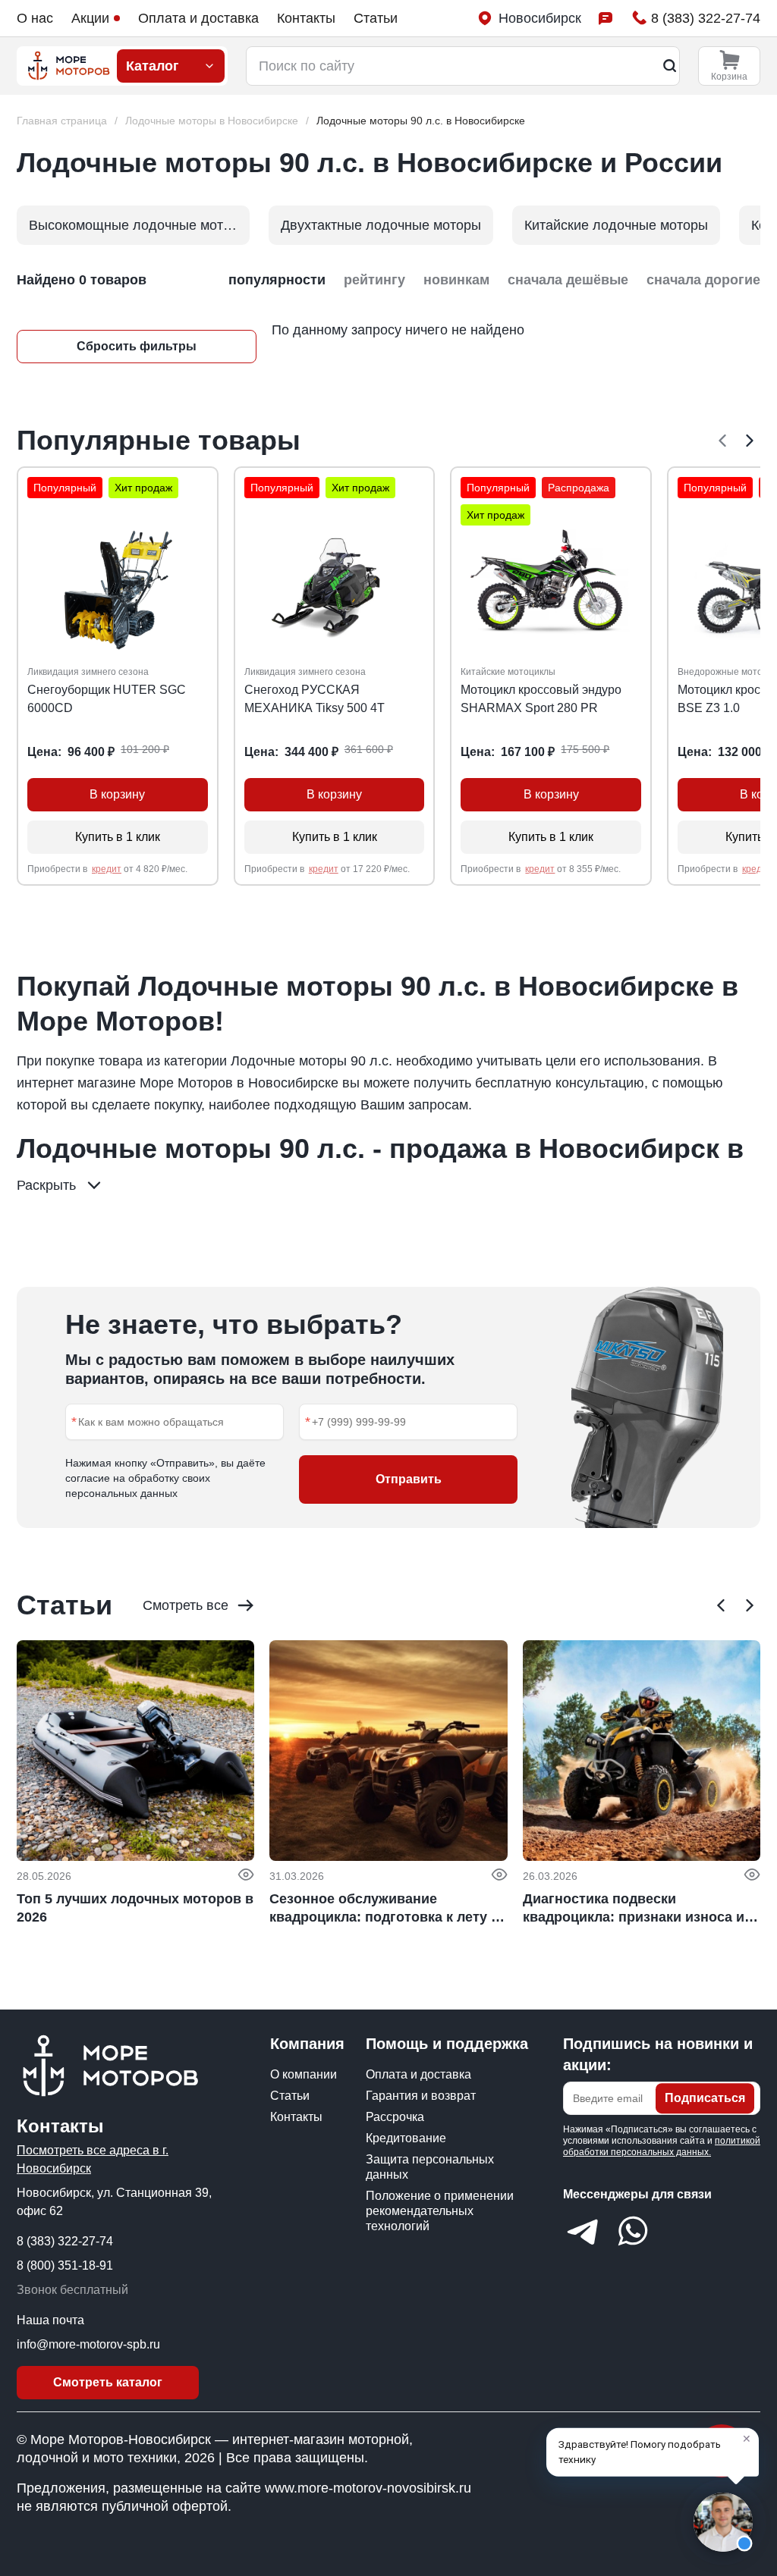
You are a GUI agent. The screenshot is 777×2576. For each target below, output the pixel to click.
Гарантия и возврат (421, 2096)
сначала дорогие (703, 280)
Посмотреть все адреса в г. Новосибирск (93, 2159)
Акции (90, 18)
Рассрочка (395, 2117)
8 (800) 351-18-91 (65, 2265)
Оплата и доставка (198, 18)
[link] (421, 121)
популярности (277, 280)
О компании (304, 2074)
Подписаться (705, 2098)
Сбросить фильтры (137, 346)
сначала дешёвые (568, 280)
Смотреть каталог (108, 2382)
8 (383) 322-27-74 (65, 2241)
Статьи (376, 18)
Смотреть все (186, 1605)
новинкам (456, 280)
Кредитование (406, 2138)
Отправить (409, 1479)
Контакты (306, 18)
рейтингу (374, 280)
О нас (35, 18)
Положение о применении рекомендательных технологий (440, 2211)
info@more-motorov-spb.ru (88, 2344)
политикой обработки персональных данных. (662, 2146)
